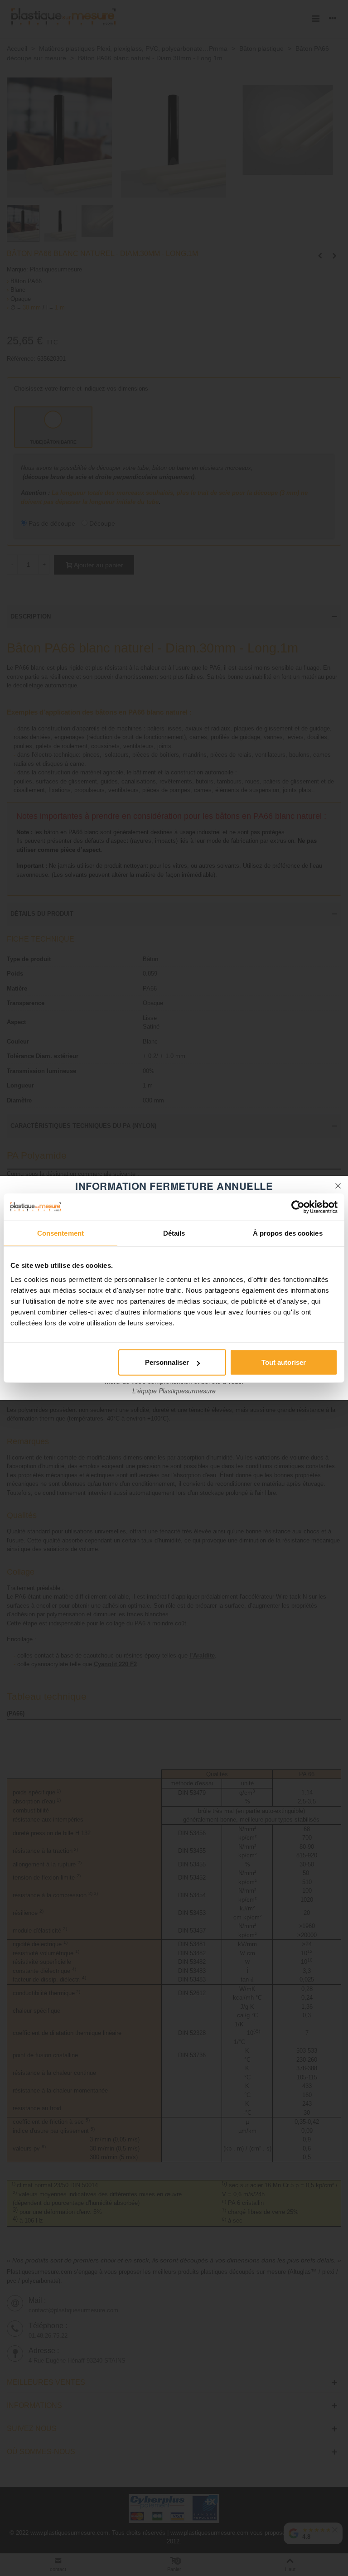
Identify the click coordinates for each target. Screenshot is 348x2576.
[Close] (338, 1186)
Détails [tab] (174, 1233)
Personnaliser (167, 1362)
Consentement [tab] (60, 1233)
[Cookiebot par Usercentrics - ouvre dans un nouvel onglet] (298, 1207)
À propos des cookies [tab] (288, 1233)
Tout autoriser (284, 1362)
